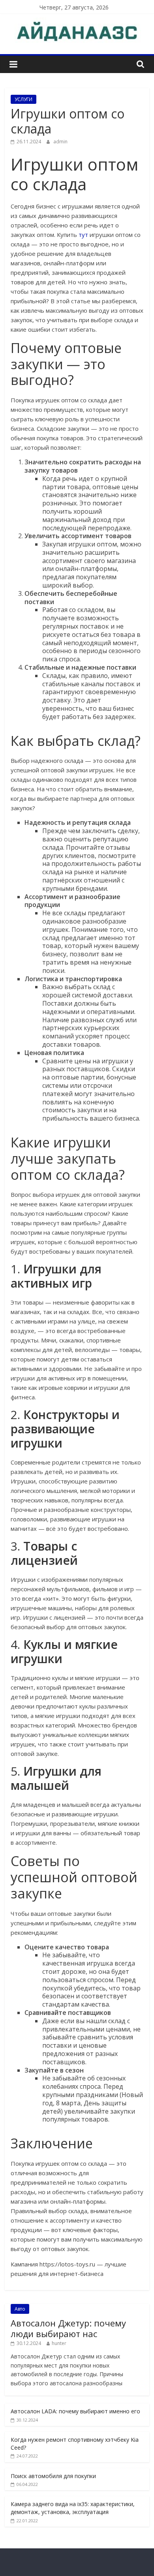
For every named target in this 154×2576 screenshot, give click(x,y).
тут (83, 235)
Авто (20, 2309)
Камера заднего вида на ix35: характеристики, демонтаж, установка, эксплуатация (73, 2508)
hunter (59, 2343)
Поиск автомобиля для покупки (53, 2476)
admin (60, 142)
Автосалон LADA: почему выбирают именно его (75, 2411)
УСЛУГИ (23, 99)
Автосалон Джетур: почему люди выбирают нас (68, 2328)
